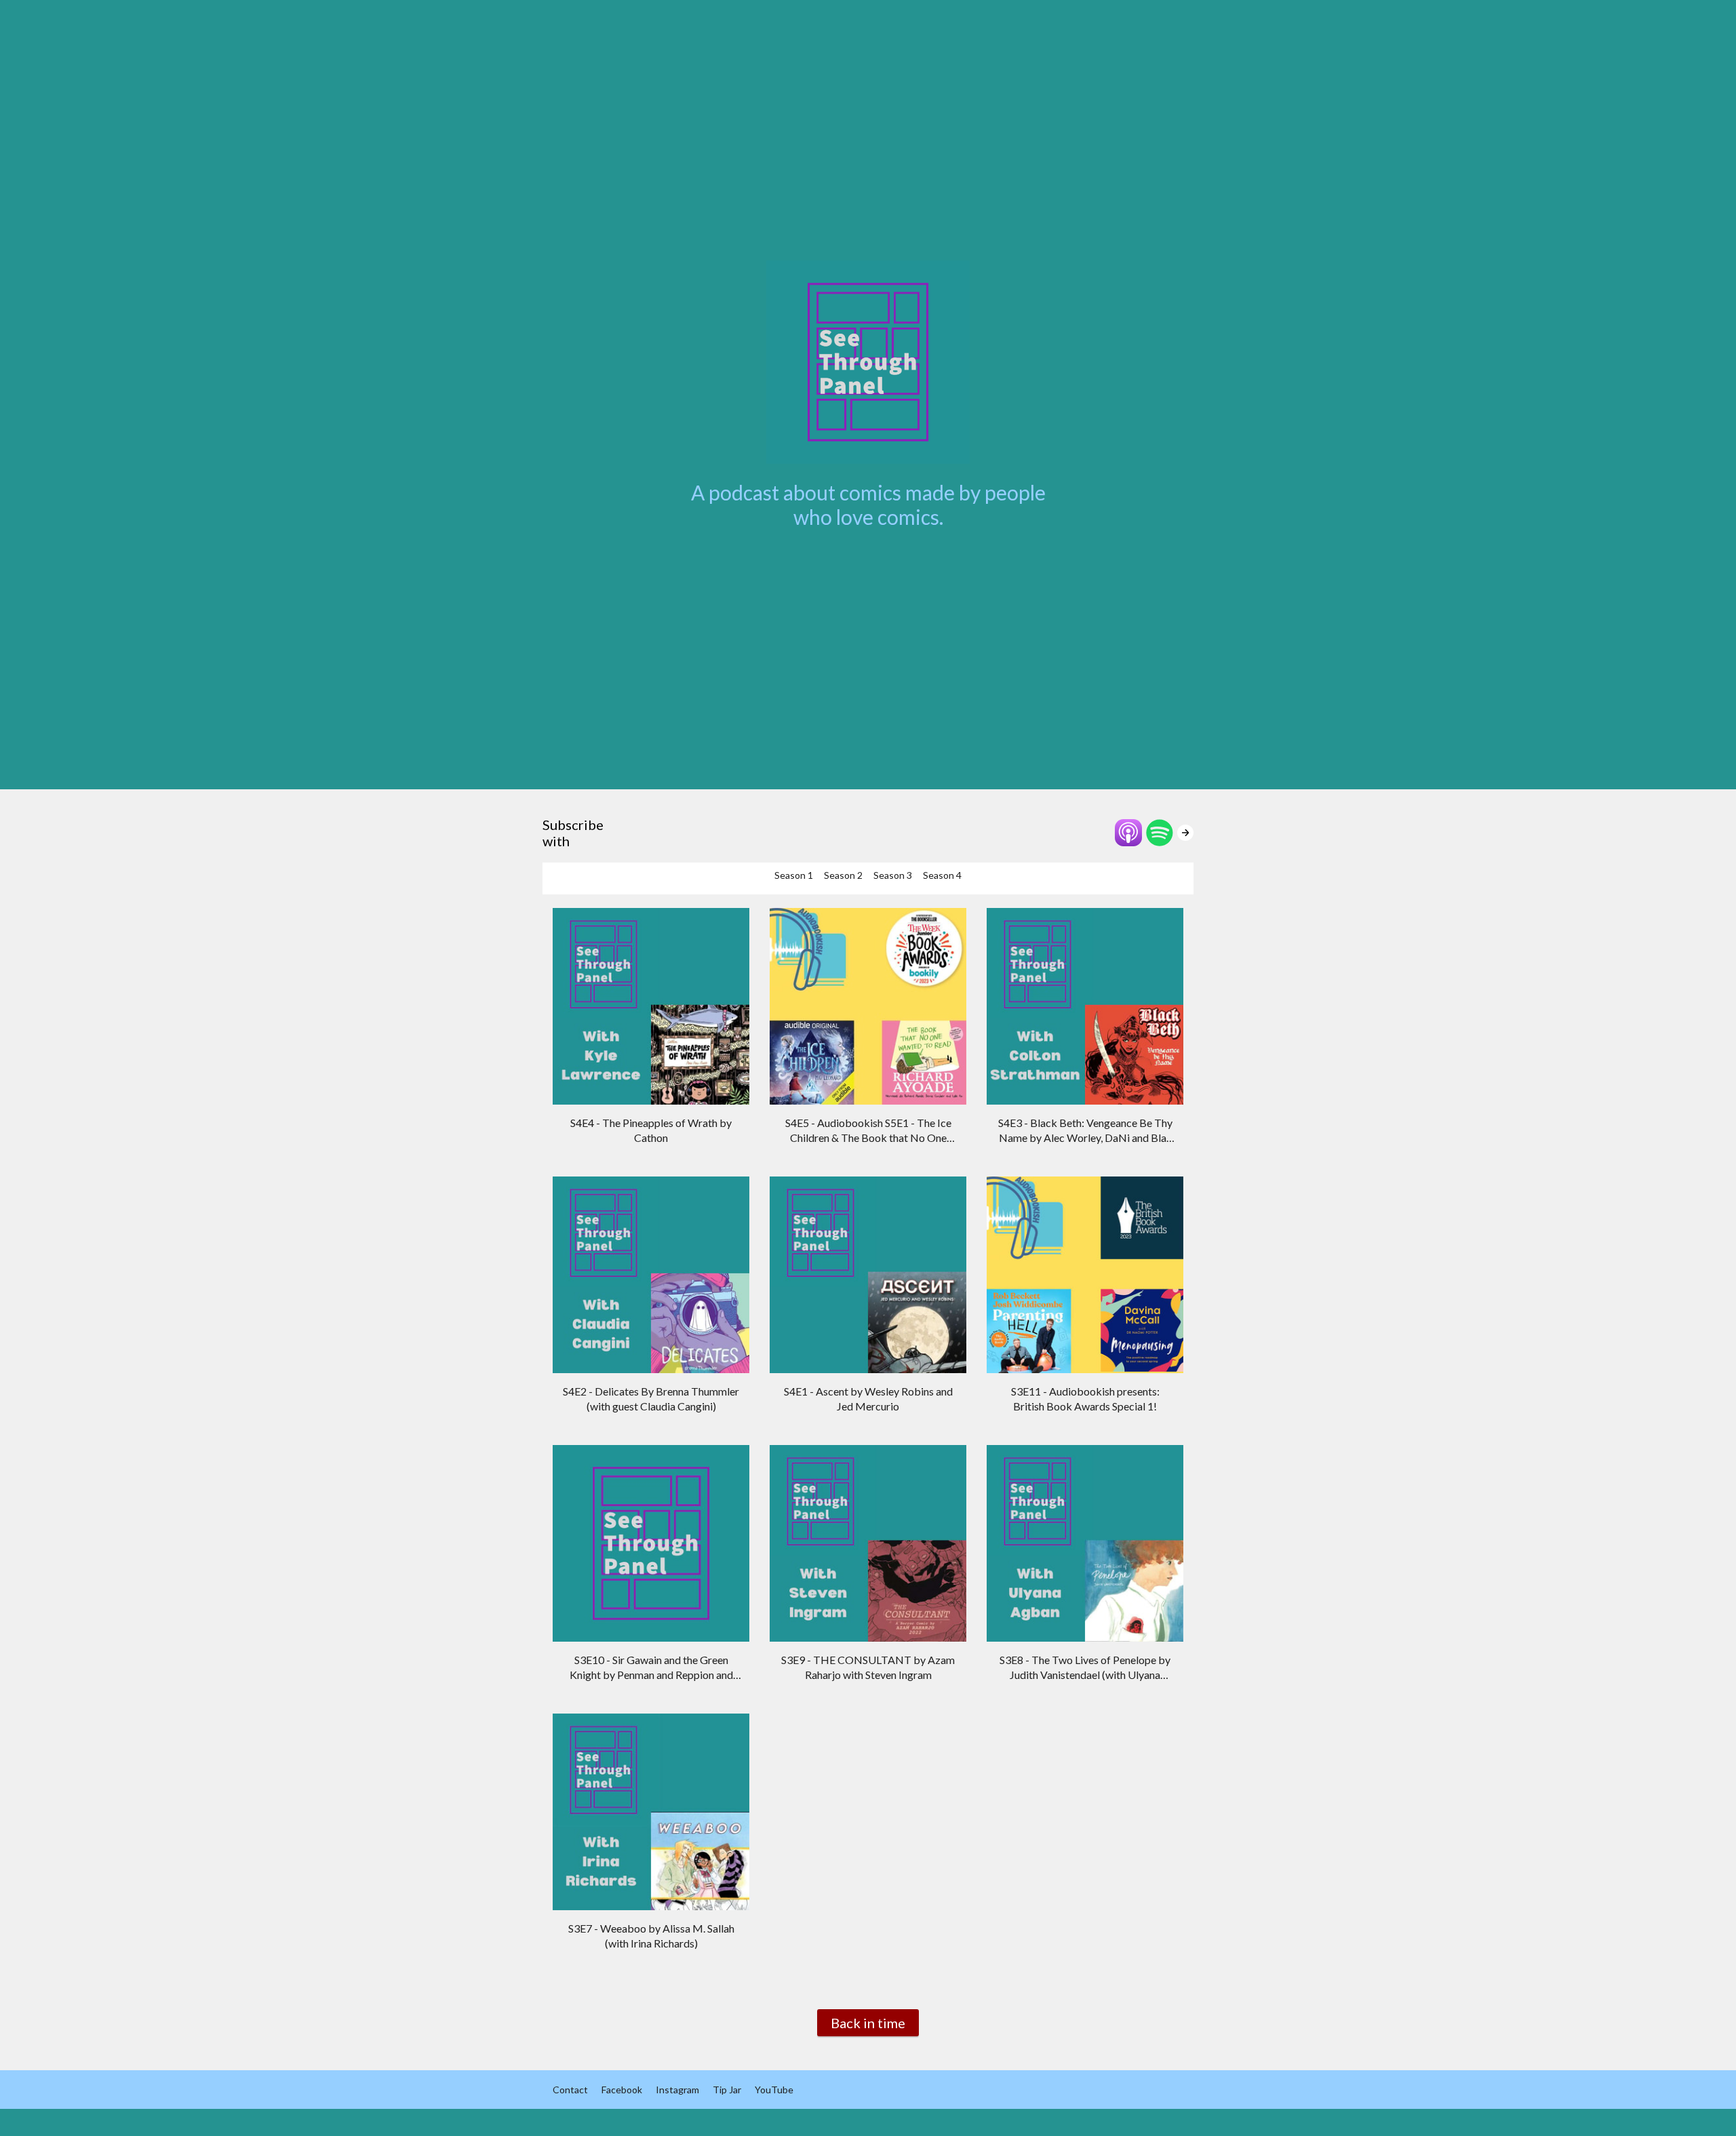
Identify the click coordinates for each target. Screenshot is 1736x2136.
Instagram (677, 2090)
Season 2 (843, 875)
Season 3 (893, 875)
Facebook (622, 2090)
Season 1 (794, 875)
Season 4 (942, 875)
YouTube (774, 2090)
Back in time (868, 2023)
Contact (570, 2090)
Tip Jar (727, 2090)
